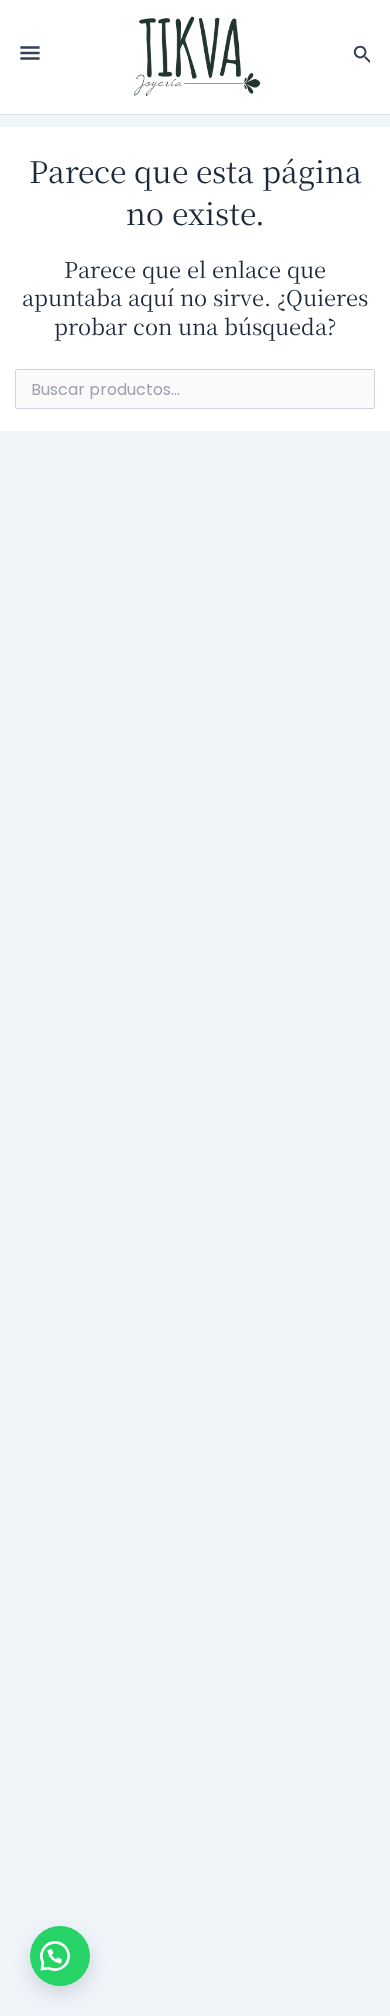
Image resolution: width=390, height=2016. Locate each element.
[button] (60, 1956)
